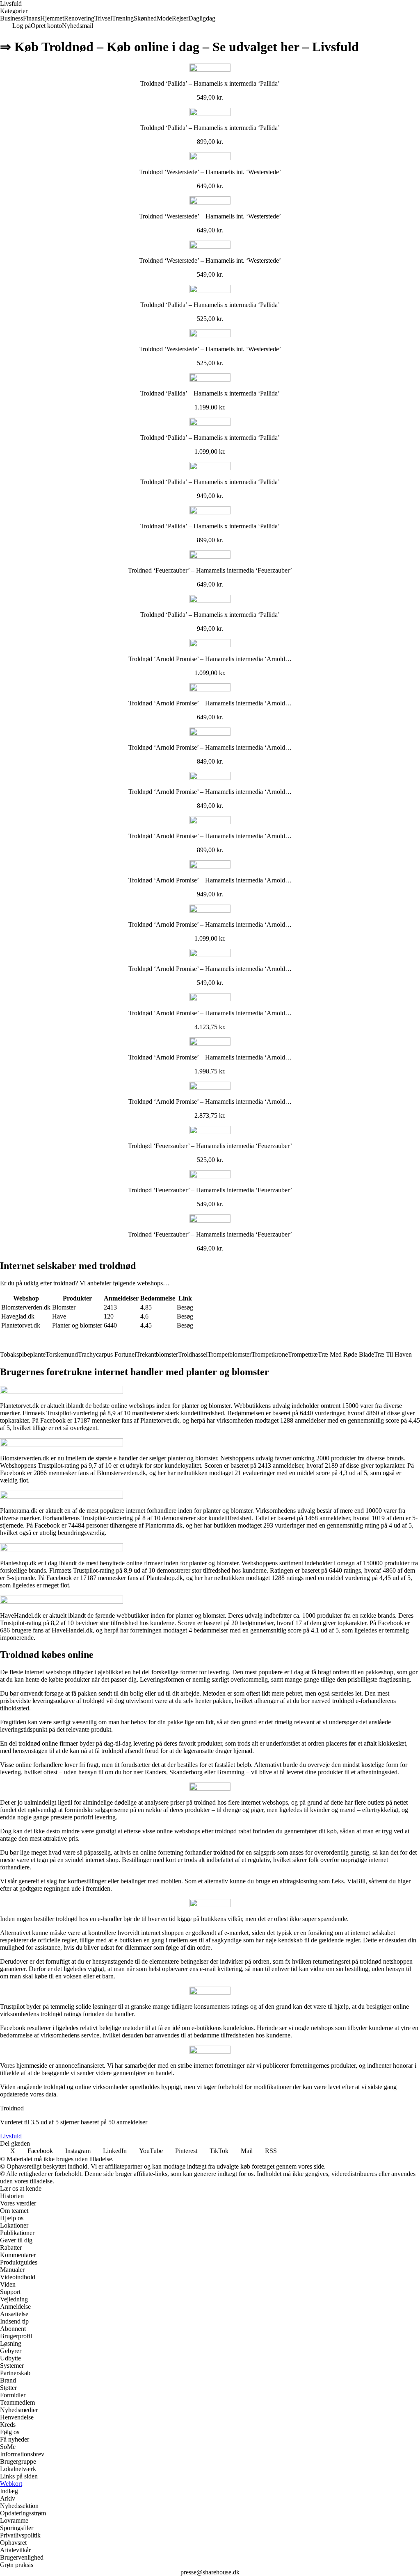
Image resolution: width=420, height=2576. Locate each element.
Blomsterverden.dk (26, 1307)
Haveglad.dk (18, 1316)
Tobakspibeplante (23, 1354)
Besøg (185, 1307)
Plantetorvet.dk (21, 1325)
